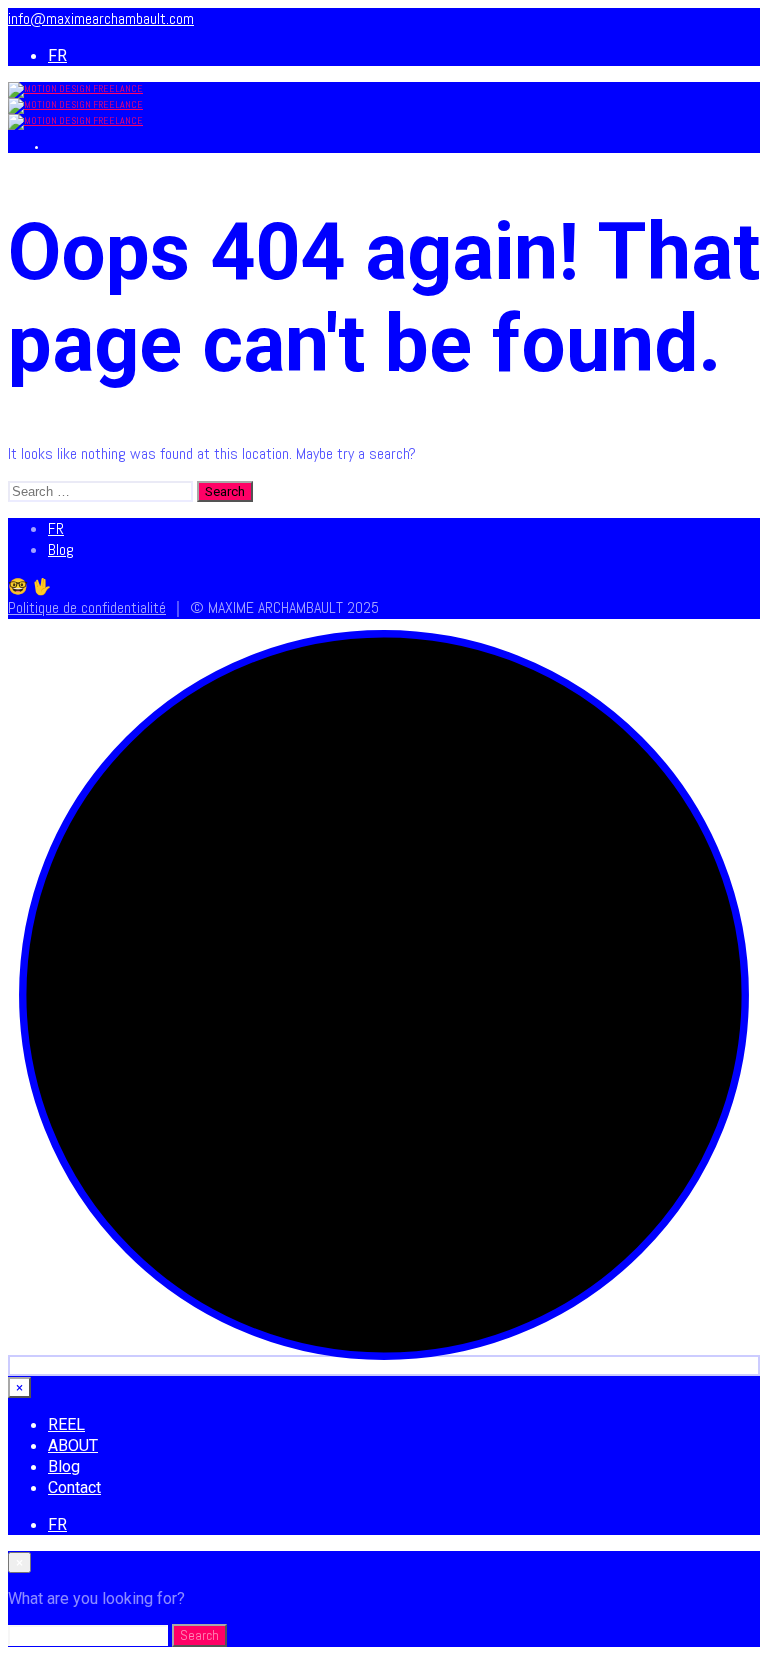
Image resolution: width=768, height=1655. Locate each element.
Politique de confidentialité (87, 607)
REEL (66, 1424)
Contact (74, 1487)
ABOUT (73, 1445)
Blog (61, 549)
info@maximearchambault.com (101, 18)
